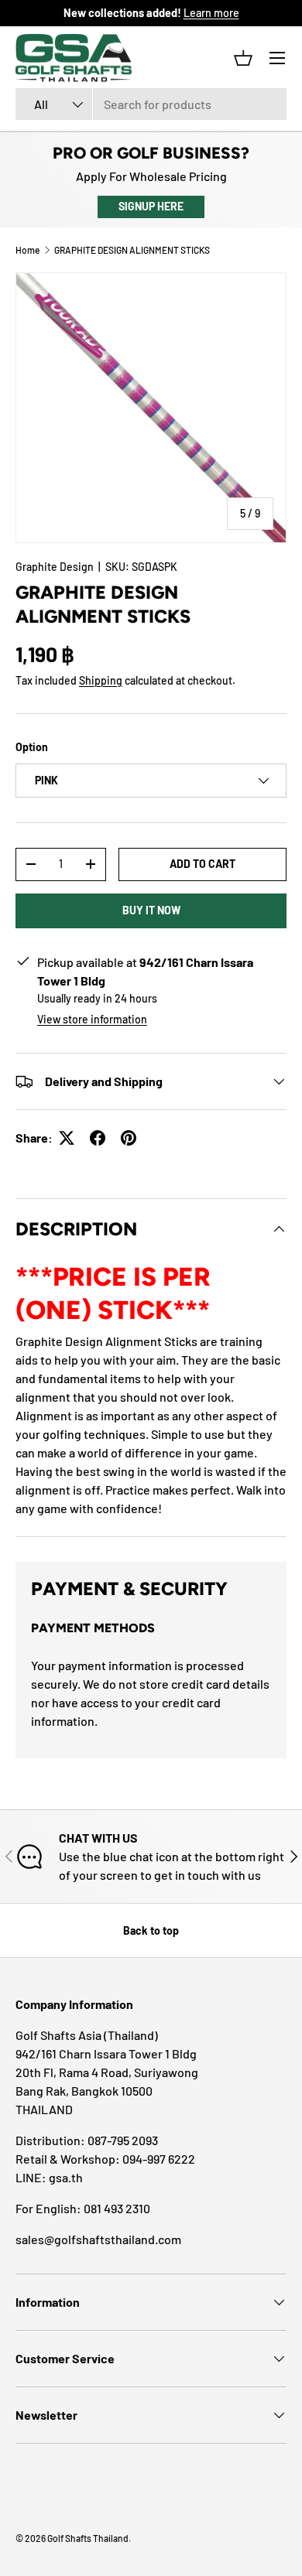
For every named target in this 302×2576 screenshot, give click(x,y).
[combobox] (151, 104)
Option (32, 747)
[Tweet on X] (67, 1138)
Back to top (151, 1930)
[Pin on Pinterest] (129, 1138)
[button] (243, 58)
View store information (92, 1019)
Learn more (211, 13)
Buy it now (151, 910)
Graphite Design (55, 567)
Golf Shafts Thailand (88, 2538)
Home (27, 250)
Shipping (101, 680)
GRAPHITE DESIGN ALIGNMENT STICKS (132, 250)
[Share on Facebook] (98, 1138)
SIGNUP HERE (151, 206)
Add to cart (202, 864)
